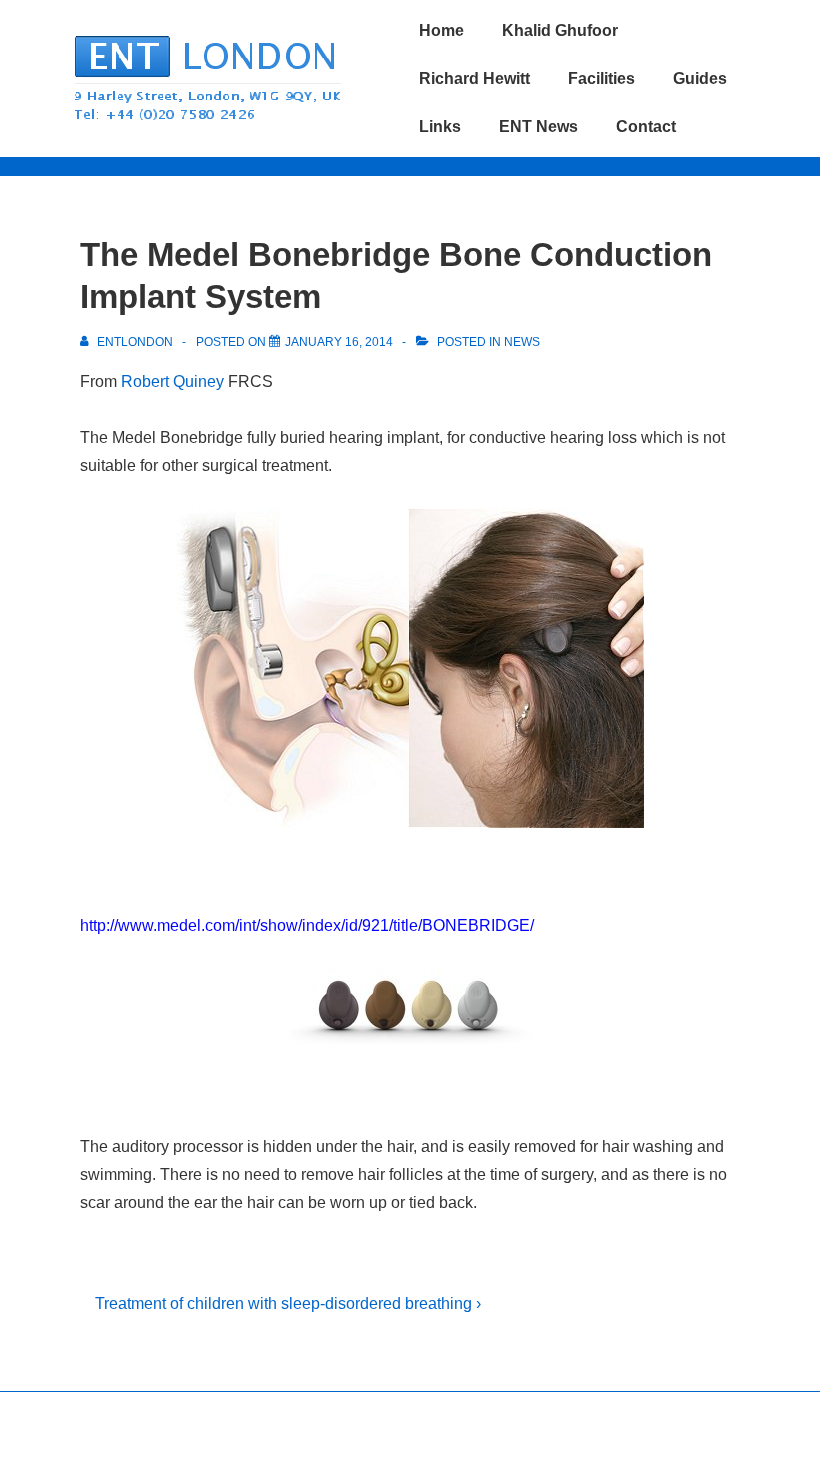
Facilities (601, 78)
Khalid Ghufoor (560, 30)
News (522, 342)
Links (440, 126)
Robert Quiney (172, 381)
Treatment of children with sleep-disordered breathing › (288, 1303)
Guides (700, 78)
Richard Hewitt (474, 78)
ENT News (538, 126)
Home (441, 30)
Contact (646, 126)
